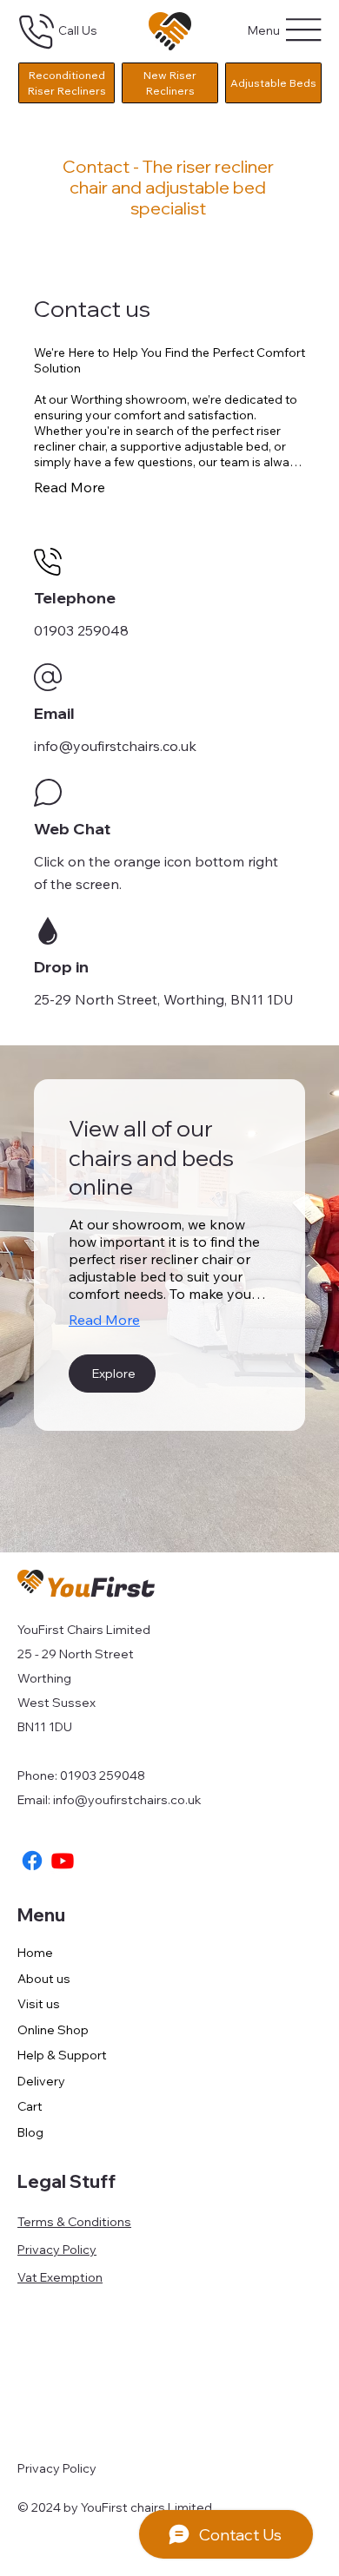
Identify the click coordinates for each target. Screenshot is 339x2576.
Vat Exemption (60, 2277)
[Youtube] (63, 1861)
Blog (30, 2132)
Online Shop (53, 2030)
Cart (30, 2106)
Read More (104, 1320)
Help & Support (62, 2055)
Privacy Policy (57, 2250)
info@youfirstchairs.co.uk (127, 1800)
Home (35, 1953)
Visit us (39, 2004)
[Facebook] (32, 1861)
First (100, 1589)
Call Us (78, 30)
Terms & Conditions (74, 2222)
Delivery (41, 2081)
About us (44, 1979)
